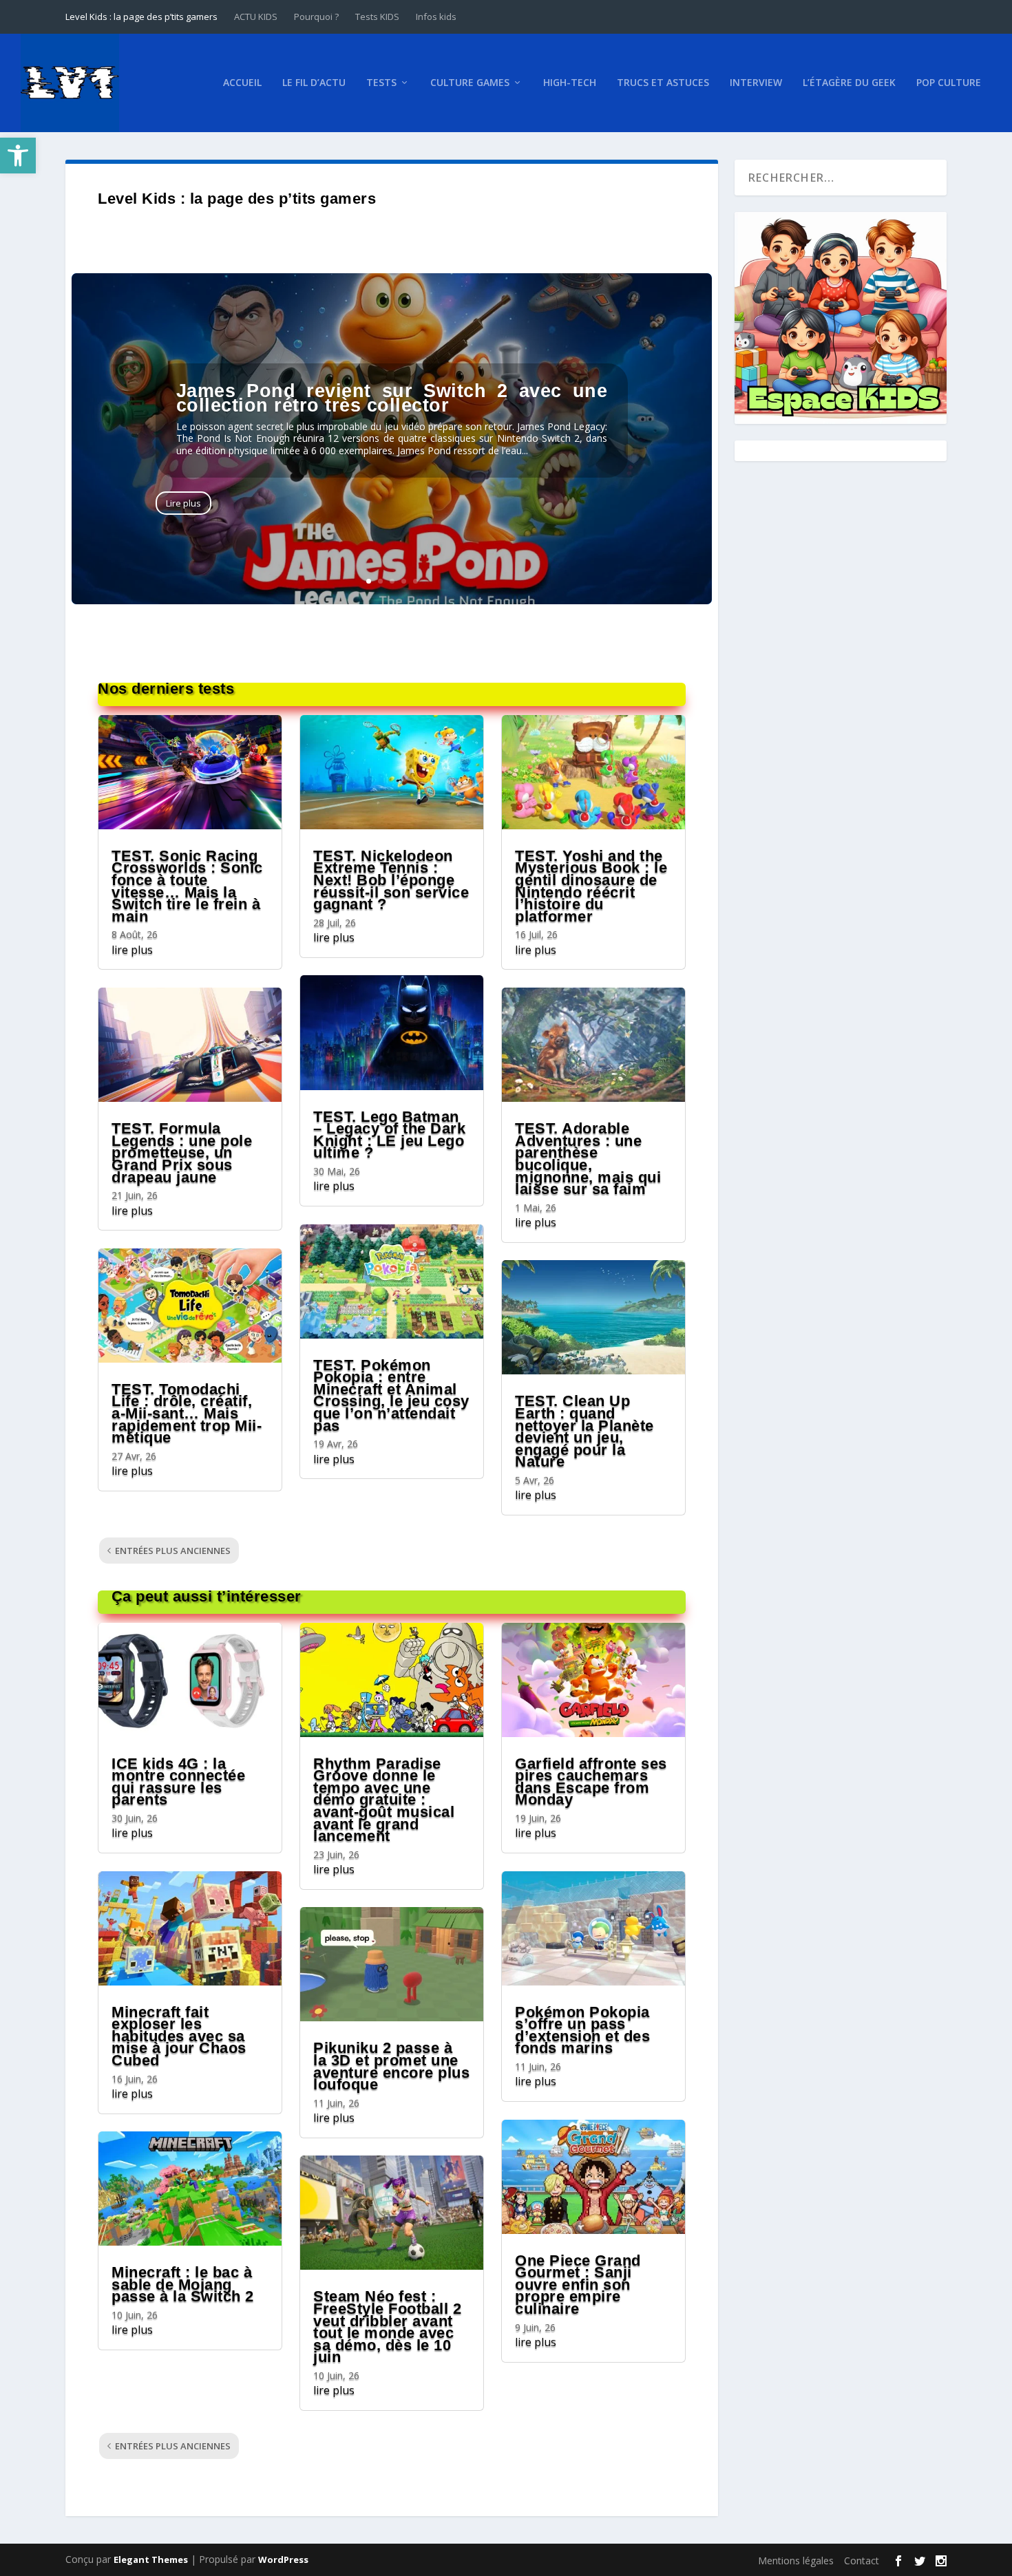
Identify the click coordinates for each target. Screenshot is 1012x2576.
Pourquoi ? (316, 17)
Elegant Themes (151, 2559)
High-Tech (570, 83)
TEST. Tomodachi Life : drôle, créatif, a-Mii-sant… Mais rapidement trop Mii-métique (187, 1413)
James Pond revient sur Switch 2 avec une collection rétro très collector (392, 398)
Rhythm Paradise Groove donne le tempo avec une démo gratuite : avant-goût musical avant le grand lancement (384, 1800)
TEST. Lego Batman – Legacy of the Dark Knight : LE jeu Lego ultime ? (389, 1135)
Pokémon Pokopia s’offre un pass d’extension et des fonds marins (582, 2030)
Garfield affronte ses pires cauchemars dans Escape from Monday (591, 1782)
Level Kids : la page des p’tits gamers (141, 17)
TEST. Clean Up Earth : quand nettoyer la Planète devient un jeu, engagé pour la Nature (584, 1431)
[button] (18, 156)
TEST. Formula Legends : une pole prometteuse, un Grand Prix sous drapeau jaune (182, 1152)
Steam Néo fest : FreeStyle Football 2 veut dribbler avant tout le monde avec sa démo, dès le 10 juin (387, 2327)
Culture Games (470, 83)
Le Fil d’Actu (314, 83)
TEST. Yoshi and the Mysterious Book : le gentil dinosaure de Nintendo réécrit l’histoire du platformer (591, 886)
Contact (862, 2561)
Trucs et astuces (663, 83)
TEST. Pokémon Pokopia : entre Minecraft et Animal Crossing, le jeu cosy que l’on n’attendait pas (391, 1395)
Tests (381, 83)
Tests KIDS (377, 17)
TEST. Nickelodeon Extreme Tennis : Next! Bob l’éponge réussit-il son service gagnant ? (391, 880)
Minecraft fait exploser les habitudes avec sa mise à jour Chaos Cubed (179, 2036)
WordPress (283, 2559)
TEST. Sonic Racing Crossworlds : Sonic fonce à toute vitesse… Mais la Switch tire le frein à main (187, 886)
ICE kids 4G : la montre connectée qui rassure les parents (178, 1782)
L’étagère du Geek (849, 83)
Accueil (242, 83)
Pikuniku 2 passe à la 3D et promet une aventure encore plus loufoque (391, 2066)
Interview (756, 83)
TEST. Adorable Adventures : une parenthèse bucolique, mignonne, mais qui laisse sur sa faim (588, 1159)
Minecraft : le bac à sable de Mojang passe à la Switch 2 (183, 2284)
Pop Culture (949, 83)
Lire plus (183, 503)
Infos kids (436, 17)
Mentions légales (796, 2561)
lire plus (132, 950)
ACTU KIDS (256, 17)
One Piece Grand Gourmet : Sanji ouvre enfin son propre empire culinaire (578, 2285)
